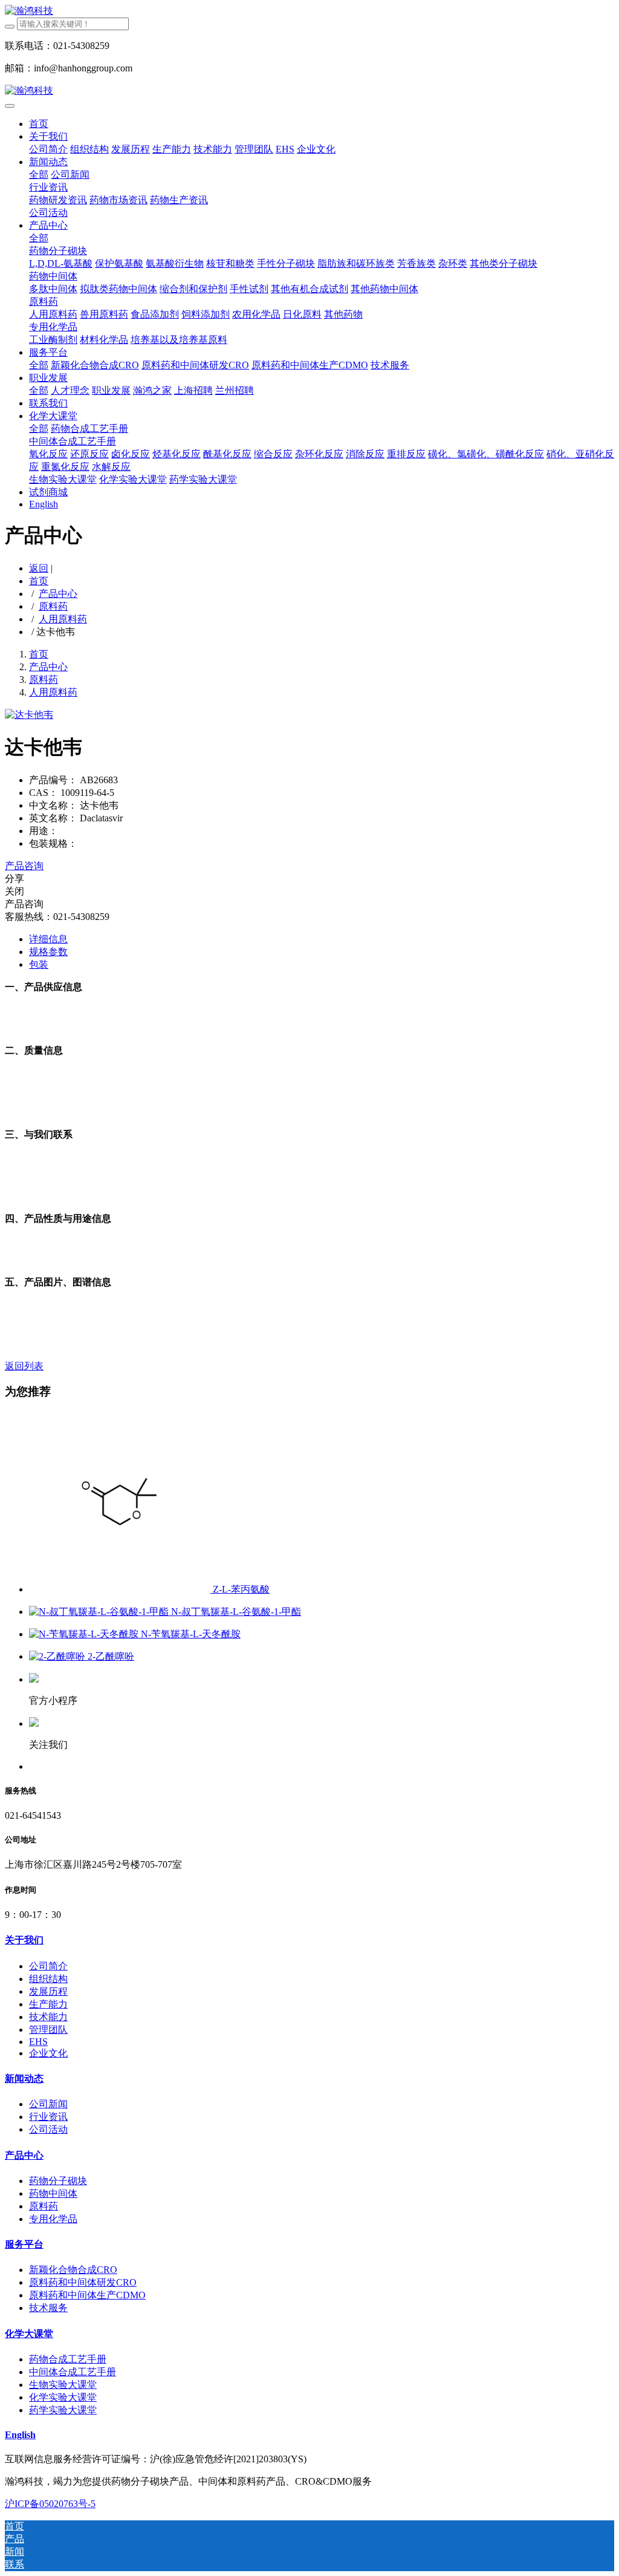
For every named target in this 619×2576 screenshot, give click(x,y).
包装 (39, 964)
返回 (39, 568)
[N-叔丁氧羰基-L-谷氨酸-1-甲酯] (100, 1612)
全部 (39, 174)
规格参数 (48, 952)
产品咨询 (24, 866)
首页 (39, 124)
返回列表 (24, 1366)
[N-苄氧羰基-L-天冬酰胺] (85, 1634)
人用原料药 (63, 619)
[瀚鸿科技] (309, 11)
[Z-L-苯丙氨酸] (121, 1589)
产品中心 (58, 594)
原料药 (53, 606)
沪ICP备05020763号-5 (50, 2504)
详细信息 (48, 939)
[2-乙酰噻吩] (58, 1656)
